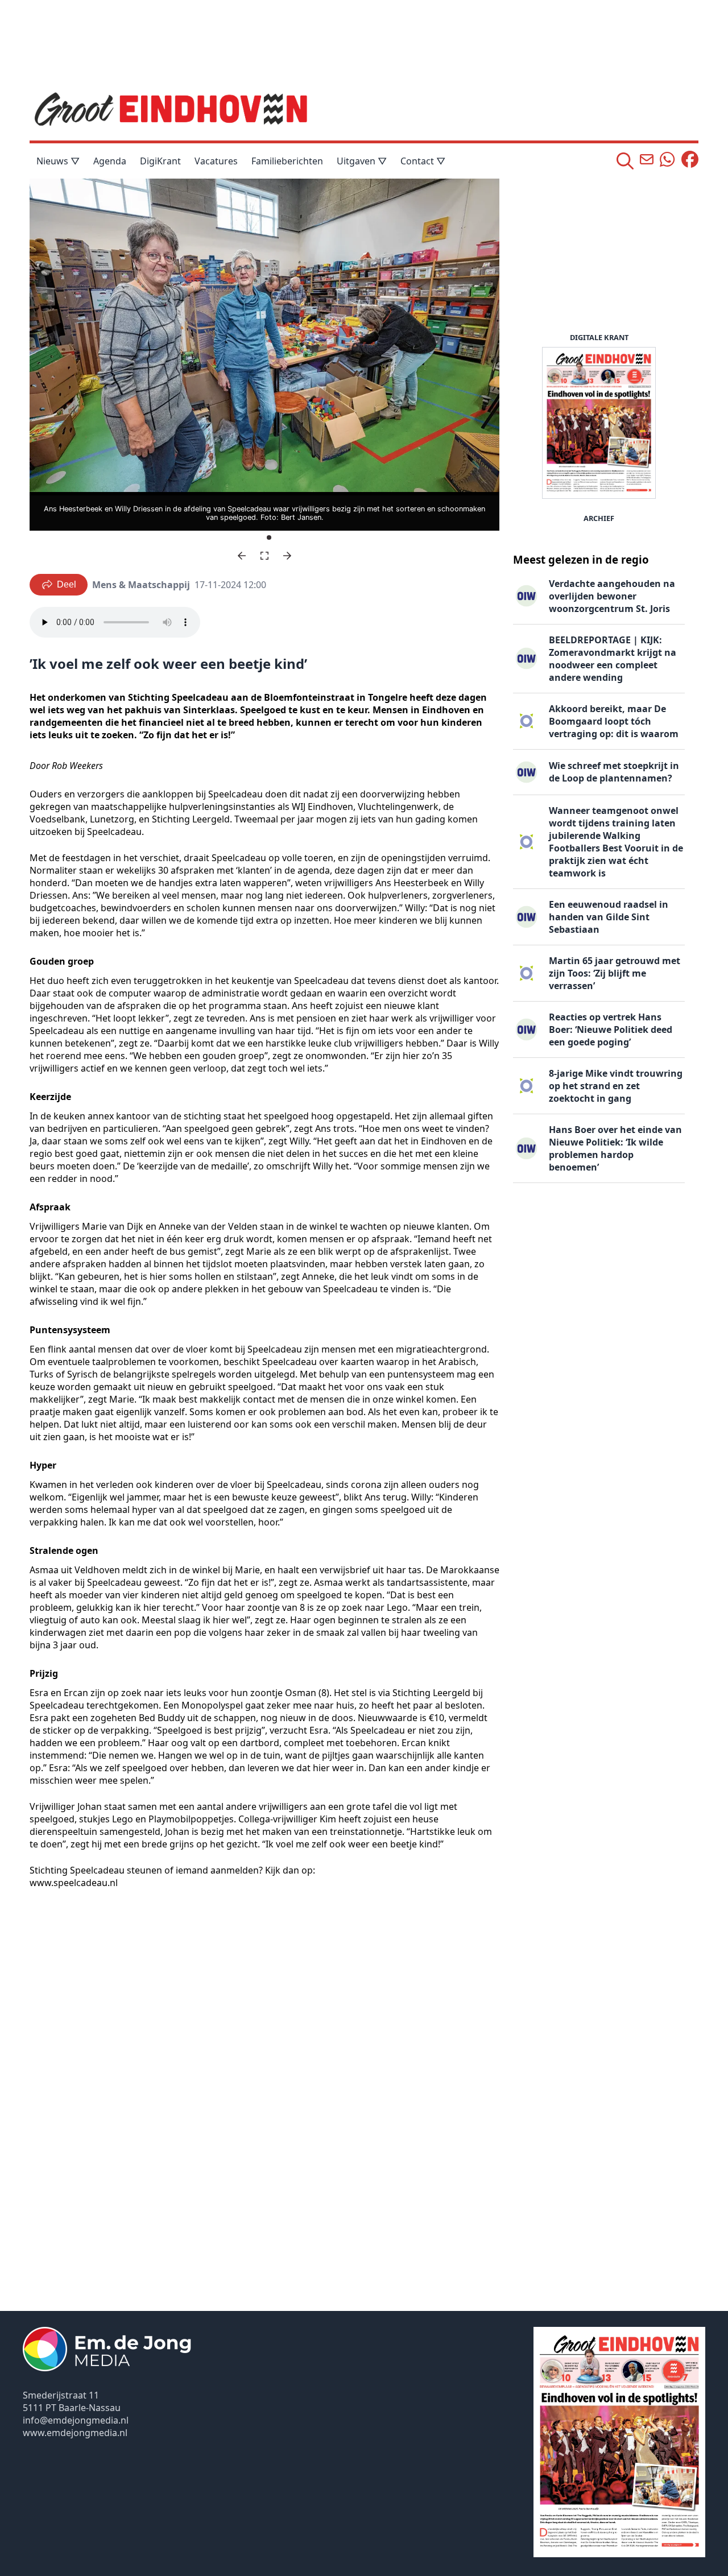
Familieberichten (287, 161)
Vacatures (216, 161)
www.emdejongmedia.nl (75, 2433)
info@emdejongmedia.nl (76, 2420)
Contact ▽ (423, 161)
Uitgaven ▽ (362, 161)
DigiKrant (160, 161)
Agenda (110, 161)
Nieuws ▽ (58, 161)
